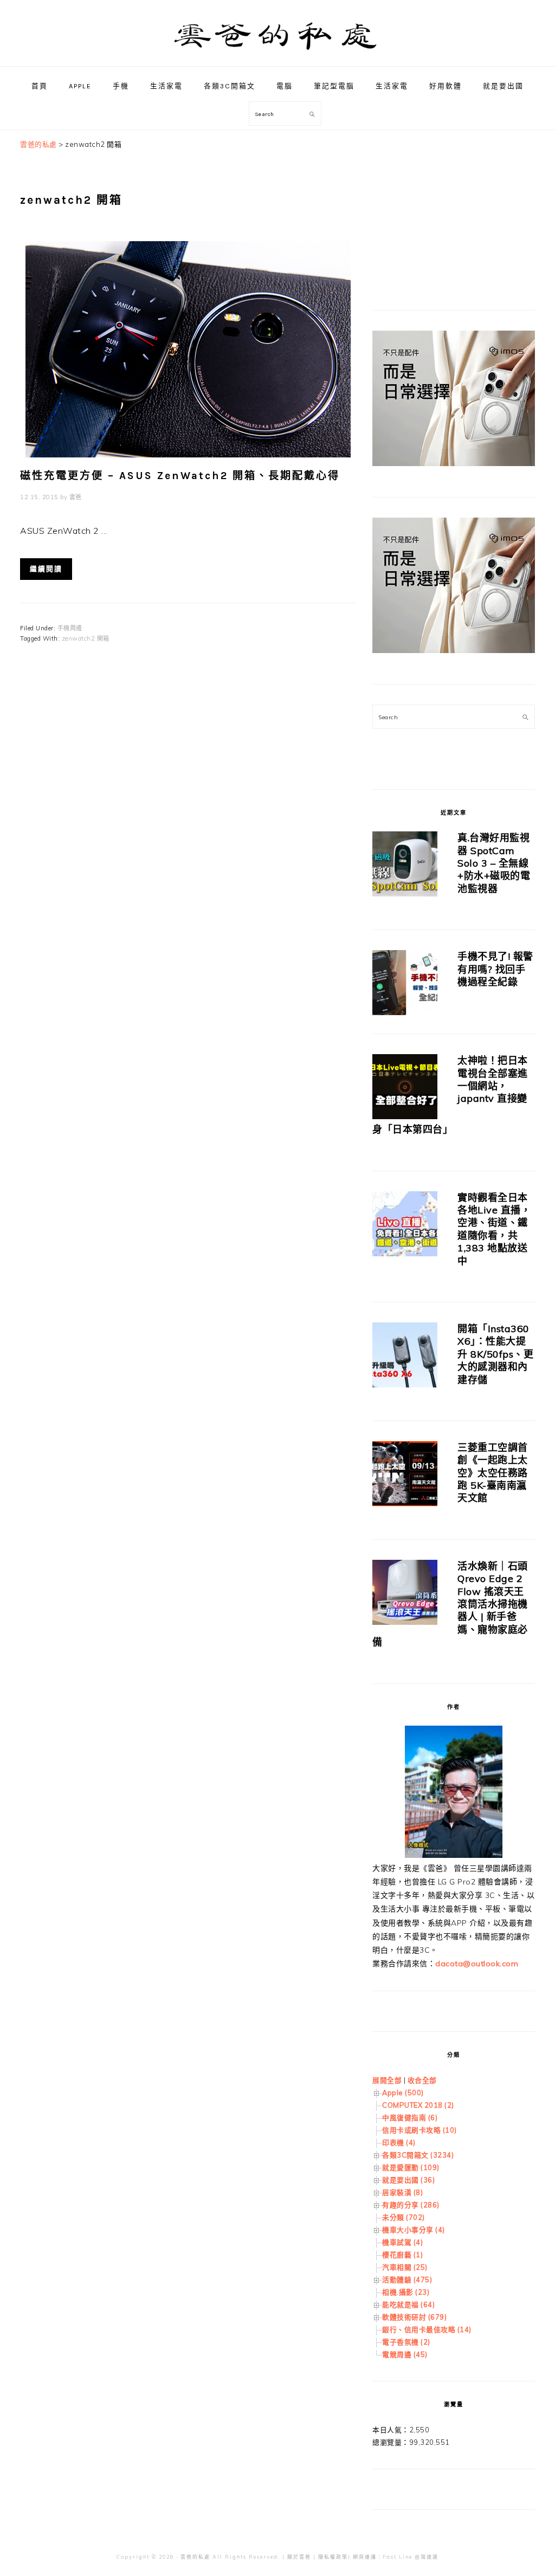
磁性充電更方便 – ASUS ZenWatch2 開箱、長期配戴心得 (180, 476)
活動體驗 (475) (407, 2280)
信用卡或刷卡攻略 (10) (420, 2130)
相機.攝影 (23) (406, 2292)
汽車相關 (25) (405, 2267)
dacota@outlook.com (477, 1964)
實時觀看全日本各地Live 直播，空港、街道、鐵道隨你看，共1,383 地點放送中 (494, 1229)
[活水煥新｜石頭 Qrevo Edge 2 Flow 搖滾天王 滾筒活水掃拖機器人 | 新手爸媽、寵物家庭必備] (405, 1594)
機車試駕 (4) (402, 2242)
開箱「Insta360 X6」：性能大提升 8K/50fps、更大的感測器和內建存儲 (495, 1354)
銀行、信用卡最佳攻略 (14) (427, 2329)
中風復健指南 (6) (410, 2117)
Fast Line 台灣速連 (411, 2557)
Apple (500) (403, 2093)
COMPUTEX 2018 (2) (418, 2105)
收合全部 (422, 2080)
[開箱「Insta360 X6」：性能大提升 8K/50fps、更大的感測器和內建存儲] (405, 1357)
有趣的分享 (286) (411, 2205)
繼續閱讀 (46, 569)
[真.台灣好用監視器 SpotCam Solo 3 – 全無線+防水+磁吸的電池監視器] (405, 866)
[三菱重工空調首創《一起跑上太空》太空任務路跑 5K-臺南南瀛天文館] (405, 1476)
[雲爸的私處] (277, 54)
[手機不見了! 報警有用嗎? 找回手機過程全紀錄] (405, 984)
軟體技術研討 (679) (414, 2317)
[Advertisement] (454, 206)
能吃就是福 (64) (408, 2304)
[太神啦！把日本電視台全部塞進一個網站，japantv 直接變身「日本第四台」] (405, 1089)
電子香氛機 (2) (406, 2342)
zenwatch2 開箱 (86, 638)
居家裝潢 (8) (402, 2192)
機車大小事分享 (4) (414, 2230)
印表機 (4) (399, 2142)
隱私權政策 (333, 2557)
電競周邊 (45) (405, 2354)
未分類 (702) (404, 2217)
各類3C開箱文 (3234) (418, 2155)
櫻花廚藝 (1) (402, 2255)
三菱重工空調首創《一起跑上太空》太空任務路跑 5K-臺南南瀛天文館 (493, 1473)
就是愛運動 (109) (411, 2167)
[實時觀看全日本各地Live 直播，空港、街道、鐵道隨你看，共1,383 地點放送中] (405, 1226)
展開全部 (387, 2080)
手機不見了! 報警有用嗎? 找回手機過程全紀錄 (495, 969)
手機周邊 (70, 628)
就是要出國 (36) (408, 2180)
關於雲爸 (299, 2557)
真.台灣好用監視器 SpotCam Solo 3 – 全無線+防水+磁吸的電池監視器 (494, 863)
